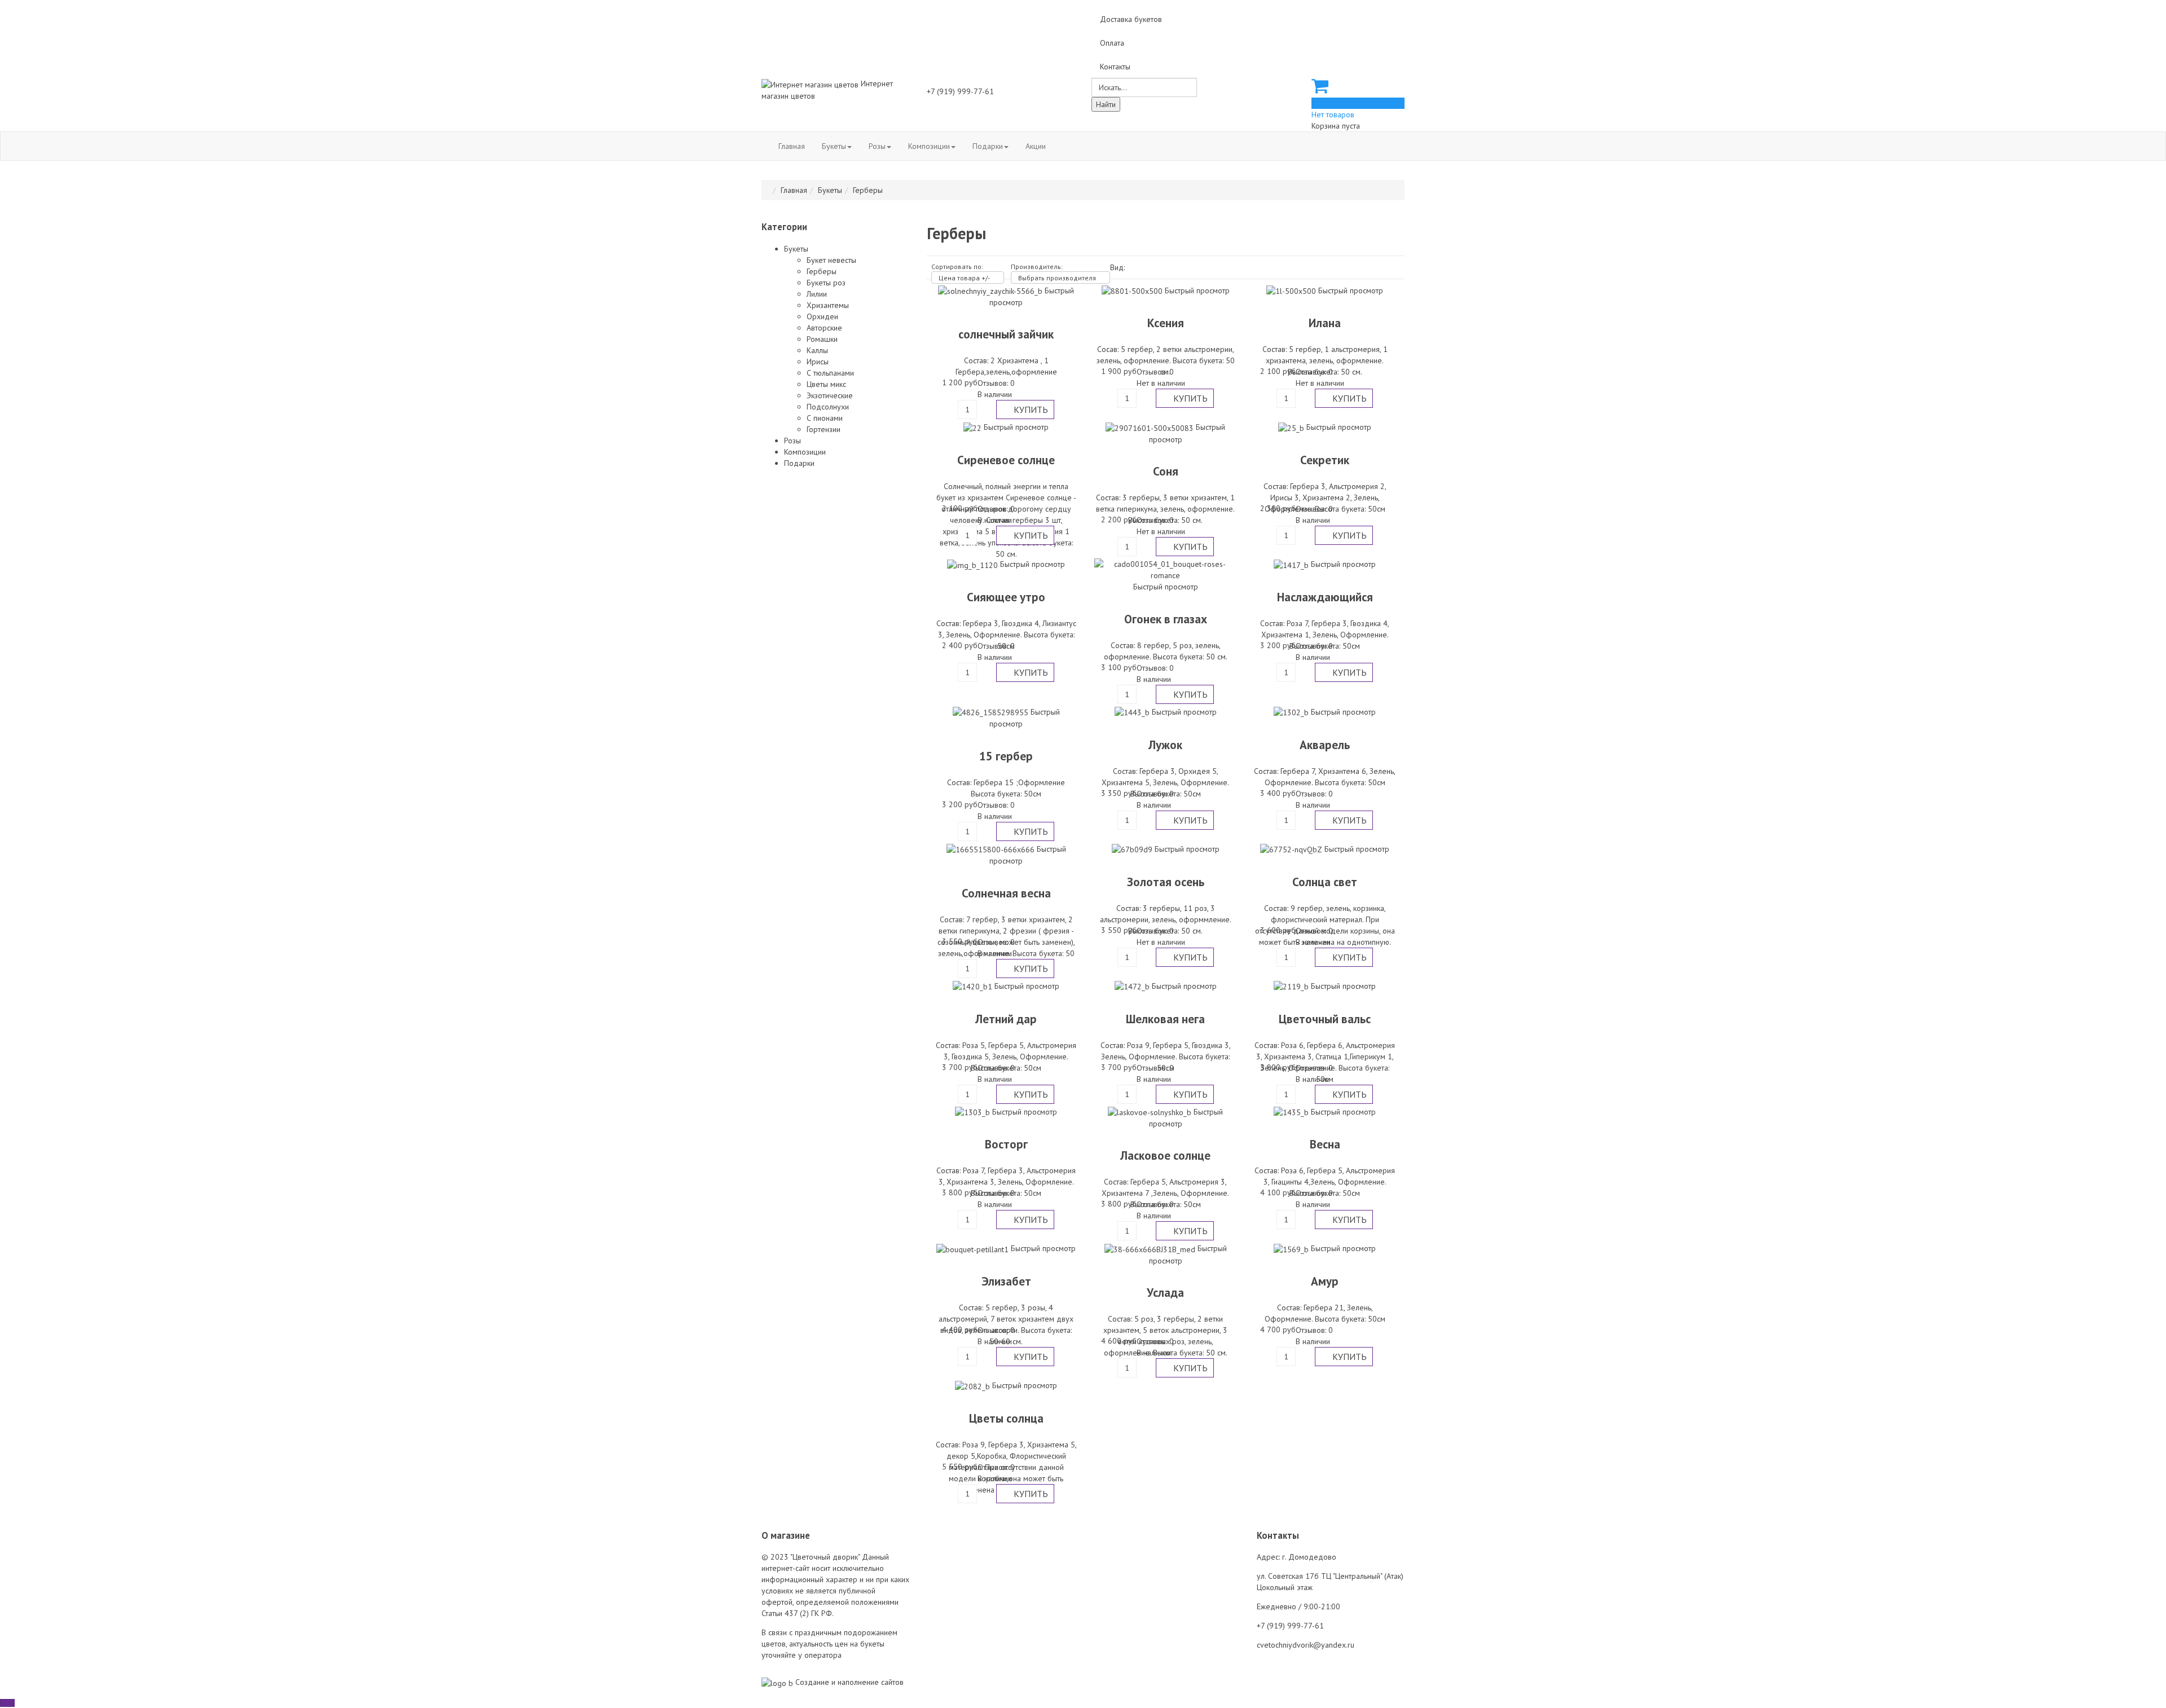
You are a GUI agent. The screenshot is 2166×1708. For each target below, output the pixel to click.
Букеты (834, 146)
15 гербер (1006, 756)
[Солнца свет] (1292, 849)
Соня (1166, 471)
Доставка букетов (1131, 19)
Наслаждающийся (1325, 597)
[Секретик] (1292, 427)
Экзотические (830, 395)
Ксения (1166, 323)
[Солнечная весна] (992, 849)
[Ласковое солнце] (1151, 1112)
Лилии (817, 294)
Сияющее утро (1006, 597)
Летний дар (1006, 1019)
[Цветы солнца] (974, 1385)
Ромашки (822, 339)
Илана (1325, 323)
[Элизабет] (974, 1248)
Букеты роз (826, 283)
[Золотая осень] (1133, 849)
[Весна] (1292, 1112)
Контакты (1115, 67)
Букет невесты (831, 260)
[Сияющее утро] (974, 564)
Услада (1165, 1293)
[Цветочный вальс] (1292, 986)
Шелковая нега (1165, 1019)
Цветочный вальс (1325, 1019)
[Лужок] (1133, 712)
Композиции (929, 146)
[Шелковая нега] (1133, 986)
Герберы (822, 271)
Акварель (1325, 745)
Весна (1325, 1144)
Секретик (1325, 460)
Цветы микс (826, 384)
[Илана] (1292, 290)
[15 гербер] (992, 712)
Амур (1325, 1281)
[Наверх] (7, 1703)
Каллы (817, 350)
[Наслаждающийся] (1292, 564)
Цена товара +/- (964, 278)
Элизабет (1006, 1281)
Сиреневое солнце (1006, 460)
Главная (792, 146)
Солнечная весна (1006, 893)
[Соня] (1151, 427)
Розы (877, 146)
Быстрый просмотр (1197, 290)
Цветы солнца (1006, 1418)
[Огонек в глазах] (1165, 569)
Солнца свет (1325, 882)
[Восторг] (974, 1112)
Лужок (1165, 745)
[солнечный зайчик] (991, 290)
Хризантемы (828, 305)
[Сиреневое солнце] (974, 427)
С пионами (825, 418)
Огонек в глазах (1166, 619)
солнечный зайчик (1006, 334)
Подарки (988, 146)
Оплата (1112, 43)
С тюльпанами (830, 373)
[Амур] (1292, 1248)
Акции (1036, 146)
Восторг (1006, 1144)
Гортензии (824, 429)
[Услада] (1151, 1248)
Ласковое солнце (1165, 1155)
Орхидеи (822, 316)
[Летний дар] (974, 986)
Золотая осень (1166, 882)
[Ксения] (1133, 290)
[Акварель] (1292, 712)
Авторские (824, 328)
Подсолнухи (828, 407)
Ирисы (818, 362)
